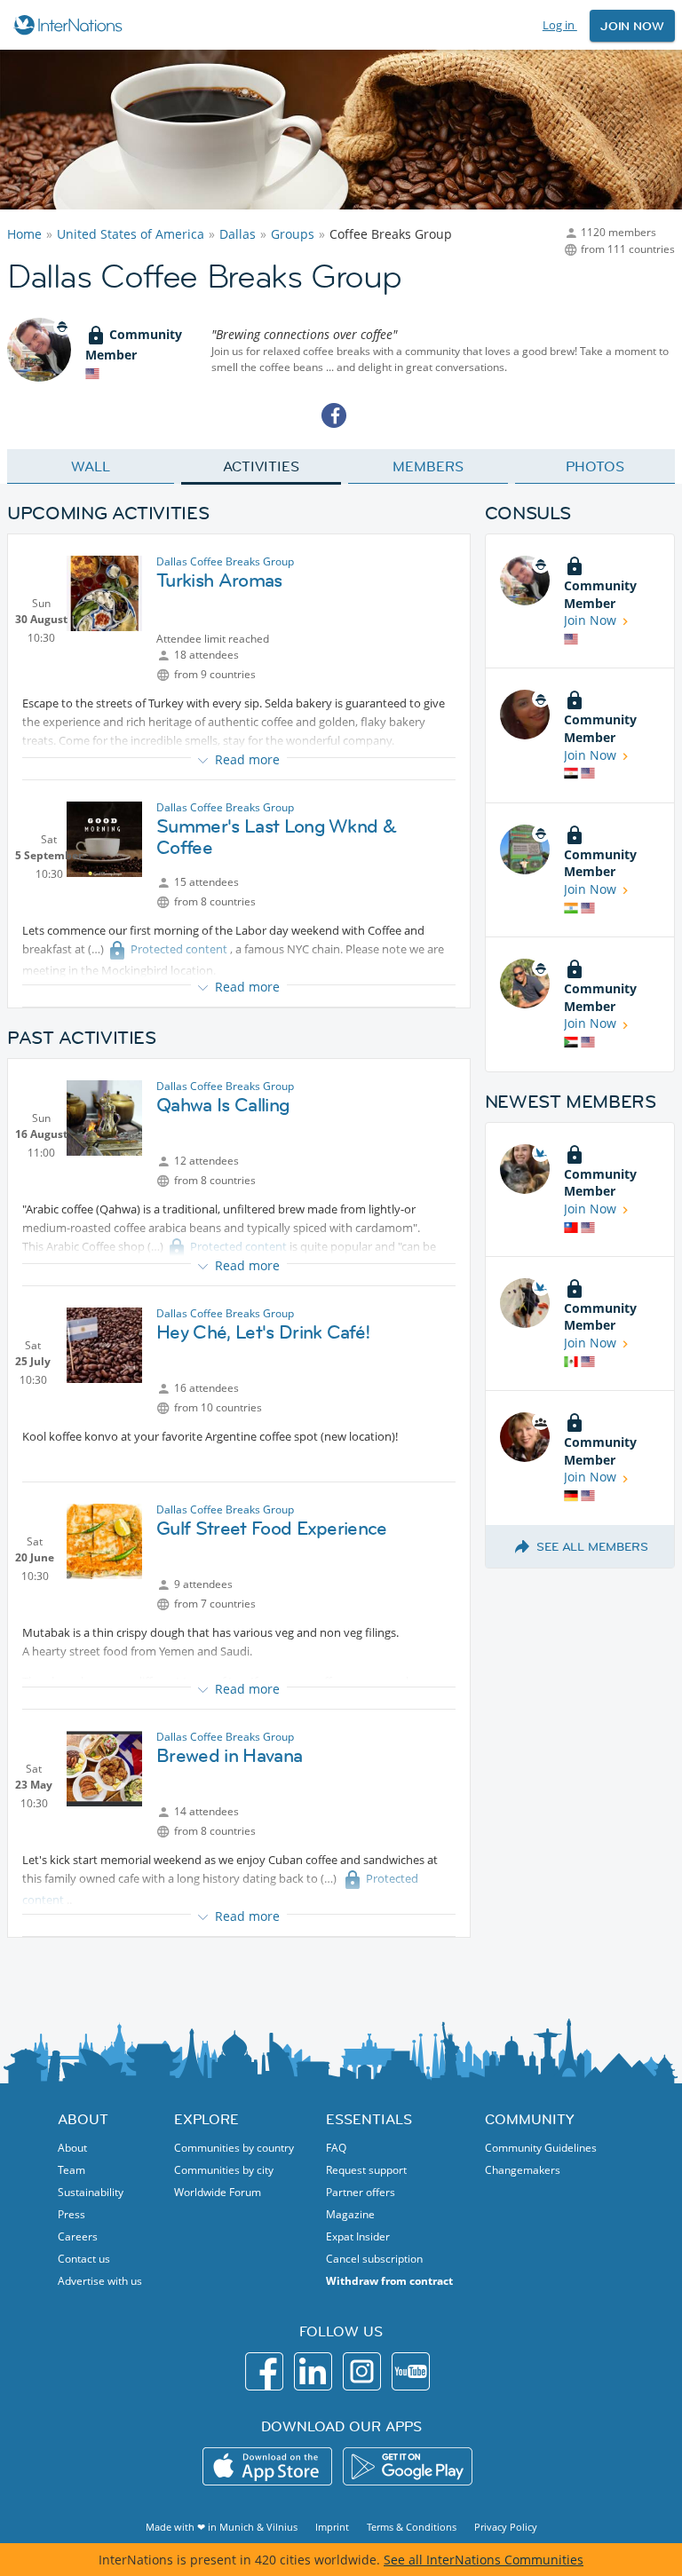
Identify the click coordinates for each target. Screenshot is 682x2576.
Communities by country (234, 2148)
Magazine (350, 2214)
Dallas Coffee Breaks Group (225, 561)
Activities (261, 466)
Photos (595, 466)
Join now (632, 26)
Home (24, 234)
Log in (560, 25)
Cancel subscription (374, 2259)
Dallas (238, 234)
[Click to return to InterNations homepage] (71, 25)
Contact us (84, 2259)
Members (428, 466)
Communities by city (224, 2170)
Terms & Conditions (412, 2527)
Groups (293, 234)
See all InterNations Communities (484, 2560)
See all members (592, 1546)
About (72, 2148)
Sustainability (91, 2192)
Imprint (332, 2527)
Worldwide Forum (218, 2192)
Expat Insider (358, 2236)
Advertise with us (100, 2281)
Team (71, 2170)
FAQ (336, 2148)
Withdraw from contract (389, 2281)
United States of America (131, 234)
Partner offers (361, 2192)
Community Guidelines (541, 2148)
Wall (91, 466)
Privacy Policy (506, 2527)
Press (71, 2214)
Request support (366, 2170)
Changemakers (523, 2170)
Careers (78, 2236)
